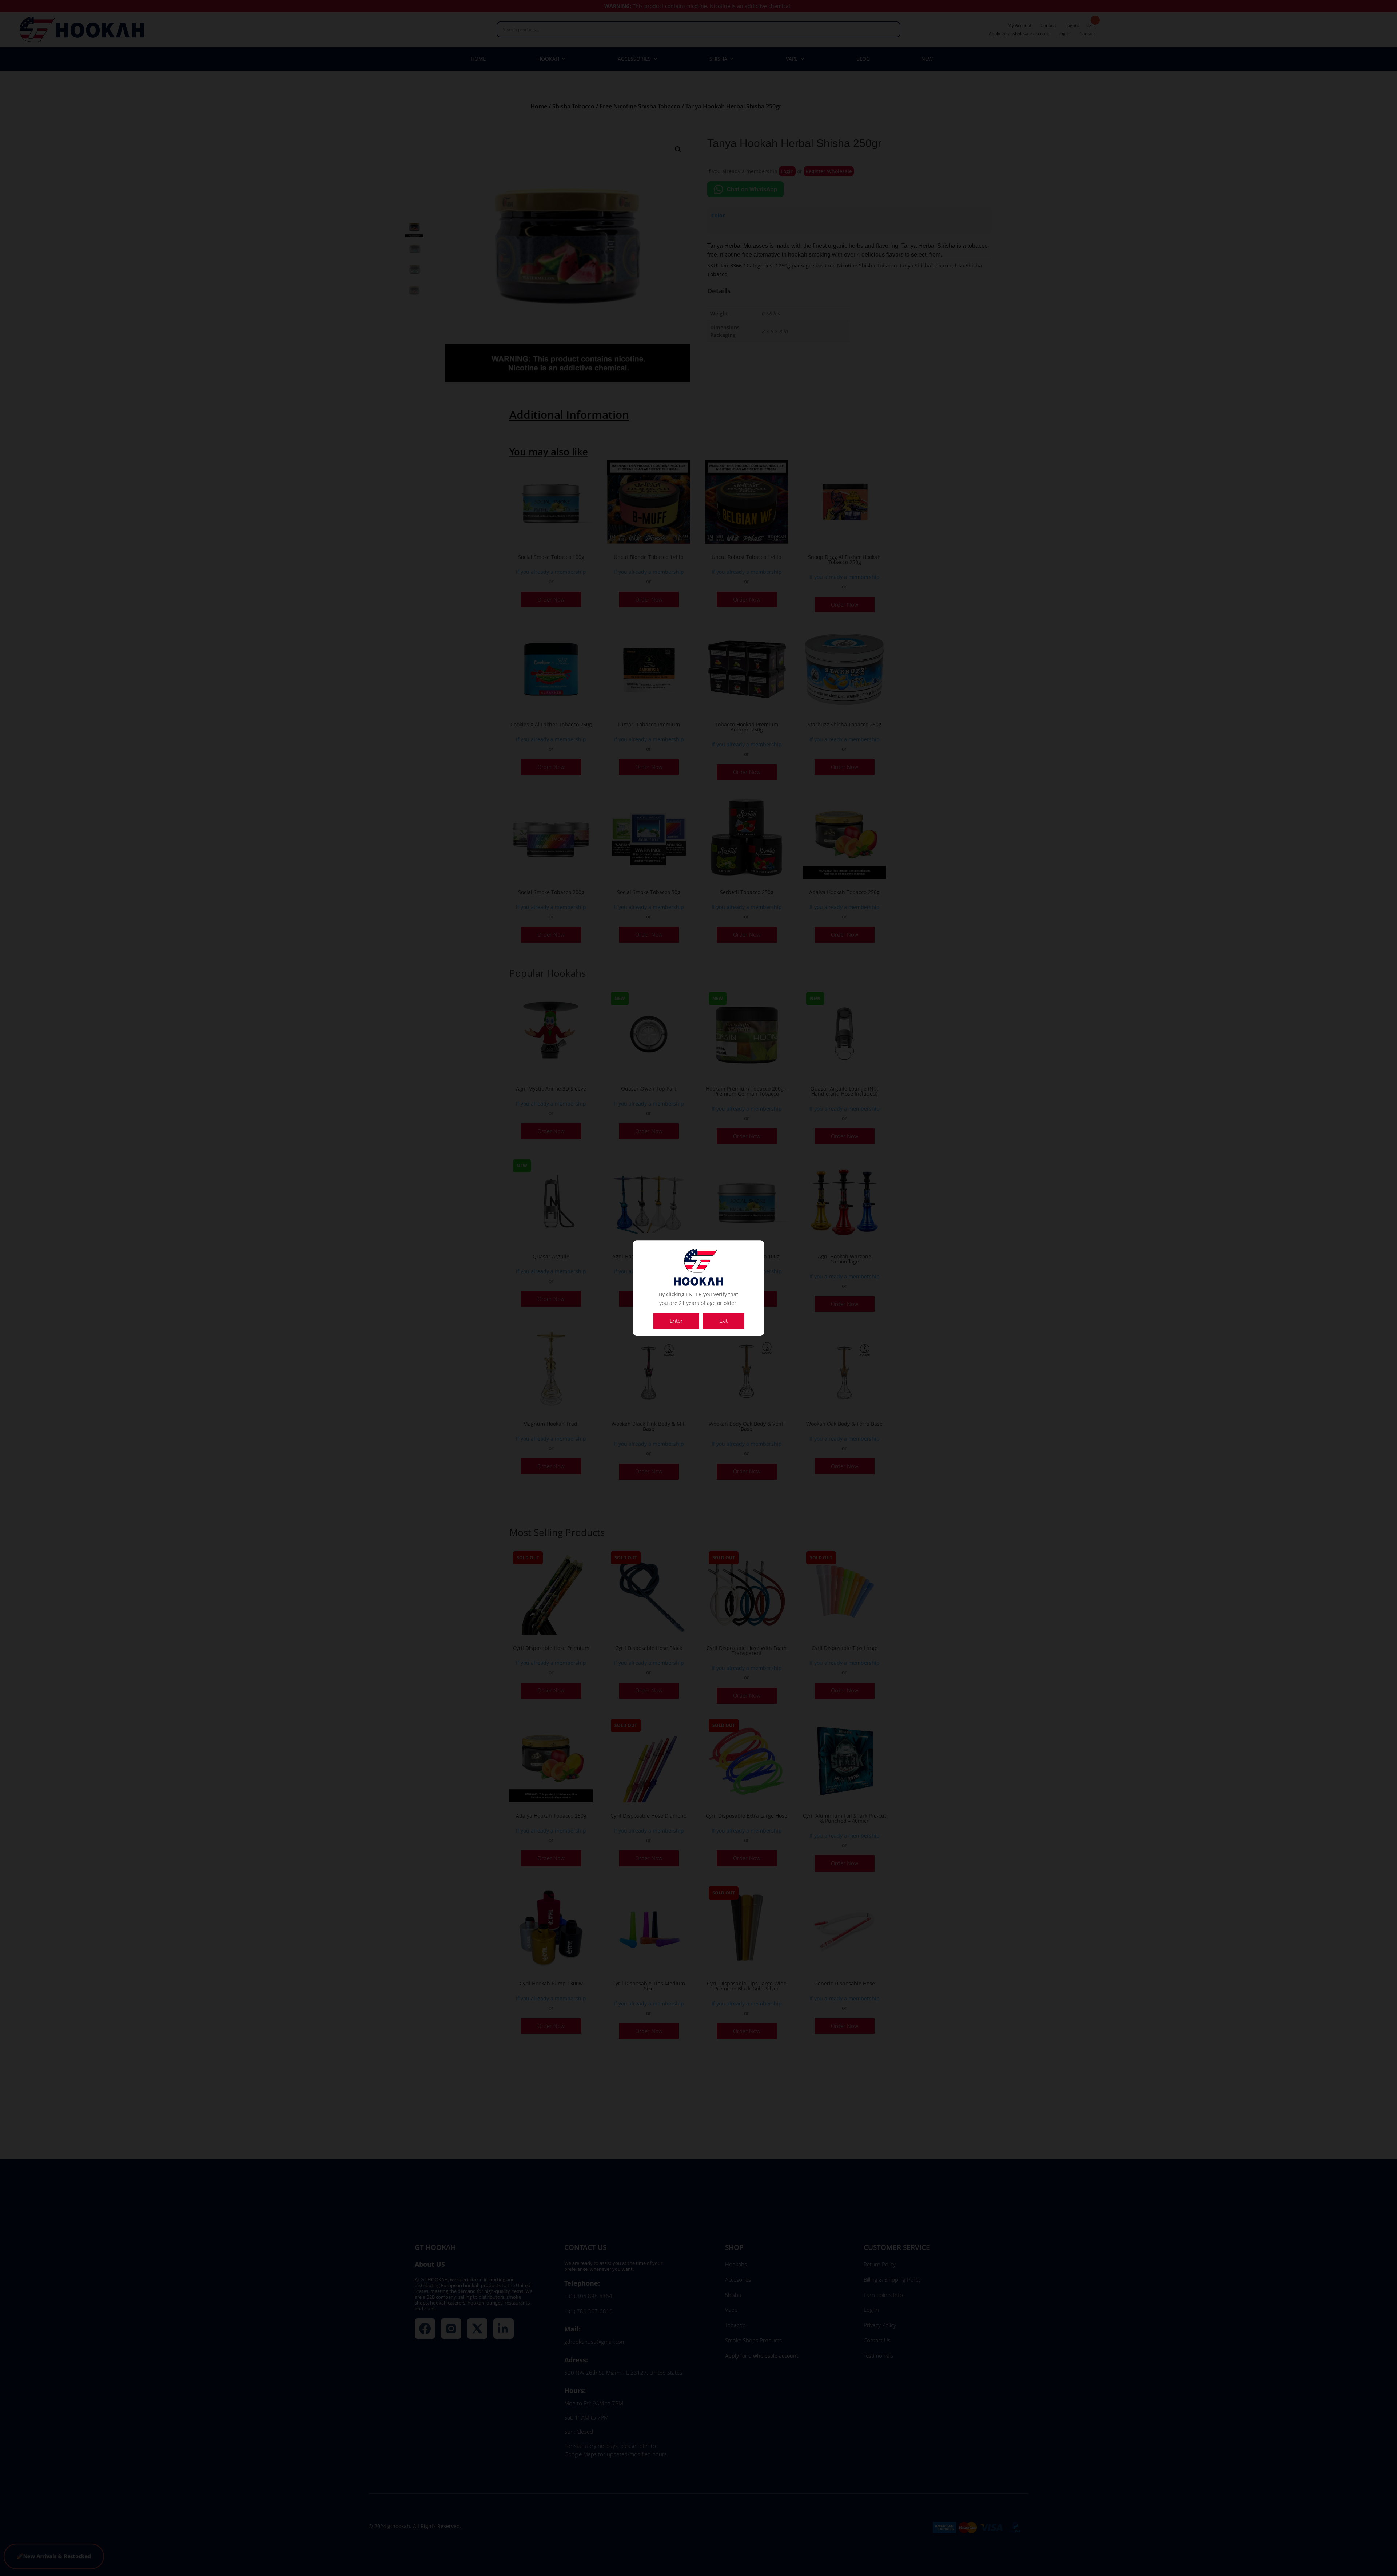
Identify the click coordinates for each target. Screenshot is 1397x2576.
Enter (676, 1321)
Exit (723, 1321)
